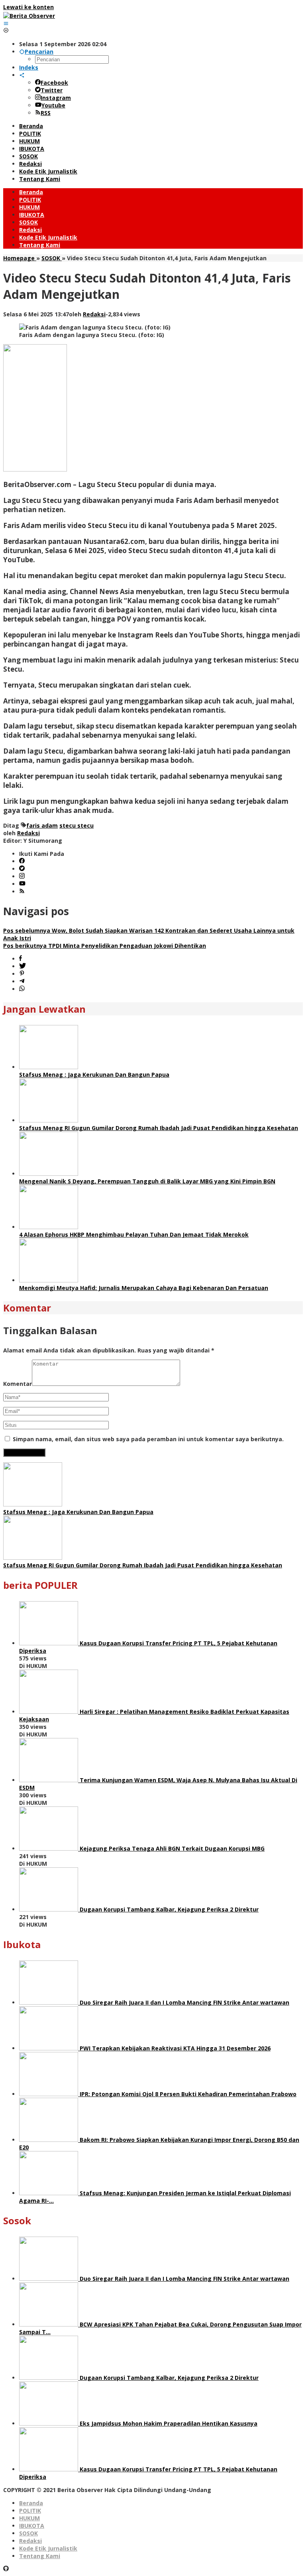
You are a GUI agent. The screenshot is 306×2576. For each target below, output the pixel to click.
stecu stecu (76, 825)
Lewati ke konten (28, 7)
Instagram (56, 98)
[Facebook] (22, 861)
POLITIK (30, 2511)
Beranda (31, 2503)
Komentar (18, 1384)
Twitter (52, 90)
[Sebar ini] (21, 959)
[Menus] (6, 23)
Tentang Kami (40, 2556)
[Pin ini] (22, 974)
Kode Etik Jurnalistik (48, 2548)
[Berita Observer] (29, 16)
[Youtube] (22, 884)
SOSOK (28, 2533)
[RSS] (22, 891)
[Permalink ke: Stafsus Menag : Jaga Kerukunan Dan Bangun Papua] (49, 1067)
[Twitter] (22, 869)
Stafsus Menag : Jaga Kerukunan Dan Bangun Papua (94, 1075)
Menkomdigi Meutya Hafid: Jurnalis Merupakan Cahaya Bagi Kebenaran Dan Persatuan (144, 1288)
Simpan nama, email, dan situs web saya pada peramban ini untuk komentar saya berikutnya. (148, 1439)
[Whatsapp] (22, 989)
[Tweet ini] (23, 966)
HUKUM (29, 2518)
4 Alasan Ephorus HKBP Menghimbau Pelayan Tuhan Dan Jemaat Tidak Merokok (134, 1234)
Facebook (54, 83)
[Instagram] (22, 876)
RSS (46, 113)
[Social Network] (22, 75)
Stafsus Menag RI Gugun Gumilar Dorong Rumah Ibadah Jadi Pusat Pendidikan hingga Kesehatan (159, 1128)
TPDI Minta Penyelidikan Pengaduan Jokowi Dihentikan (105, 946)
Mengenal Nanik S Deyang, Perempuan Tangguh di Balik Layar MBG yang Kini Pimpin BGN (147, 1181)
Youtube (53, 105)
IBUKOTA (32, 2526)
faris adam (42, 825)
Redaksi (30, 2541)
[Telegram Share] (22, 981)
